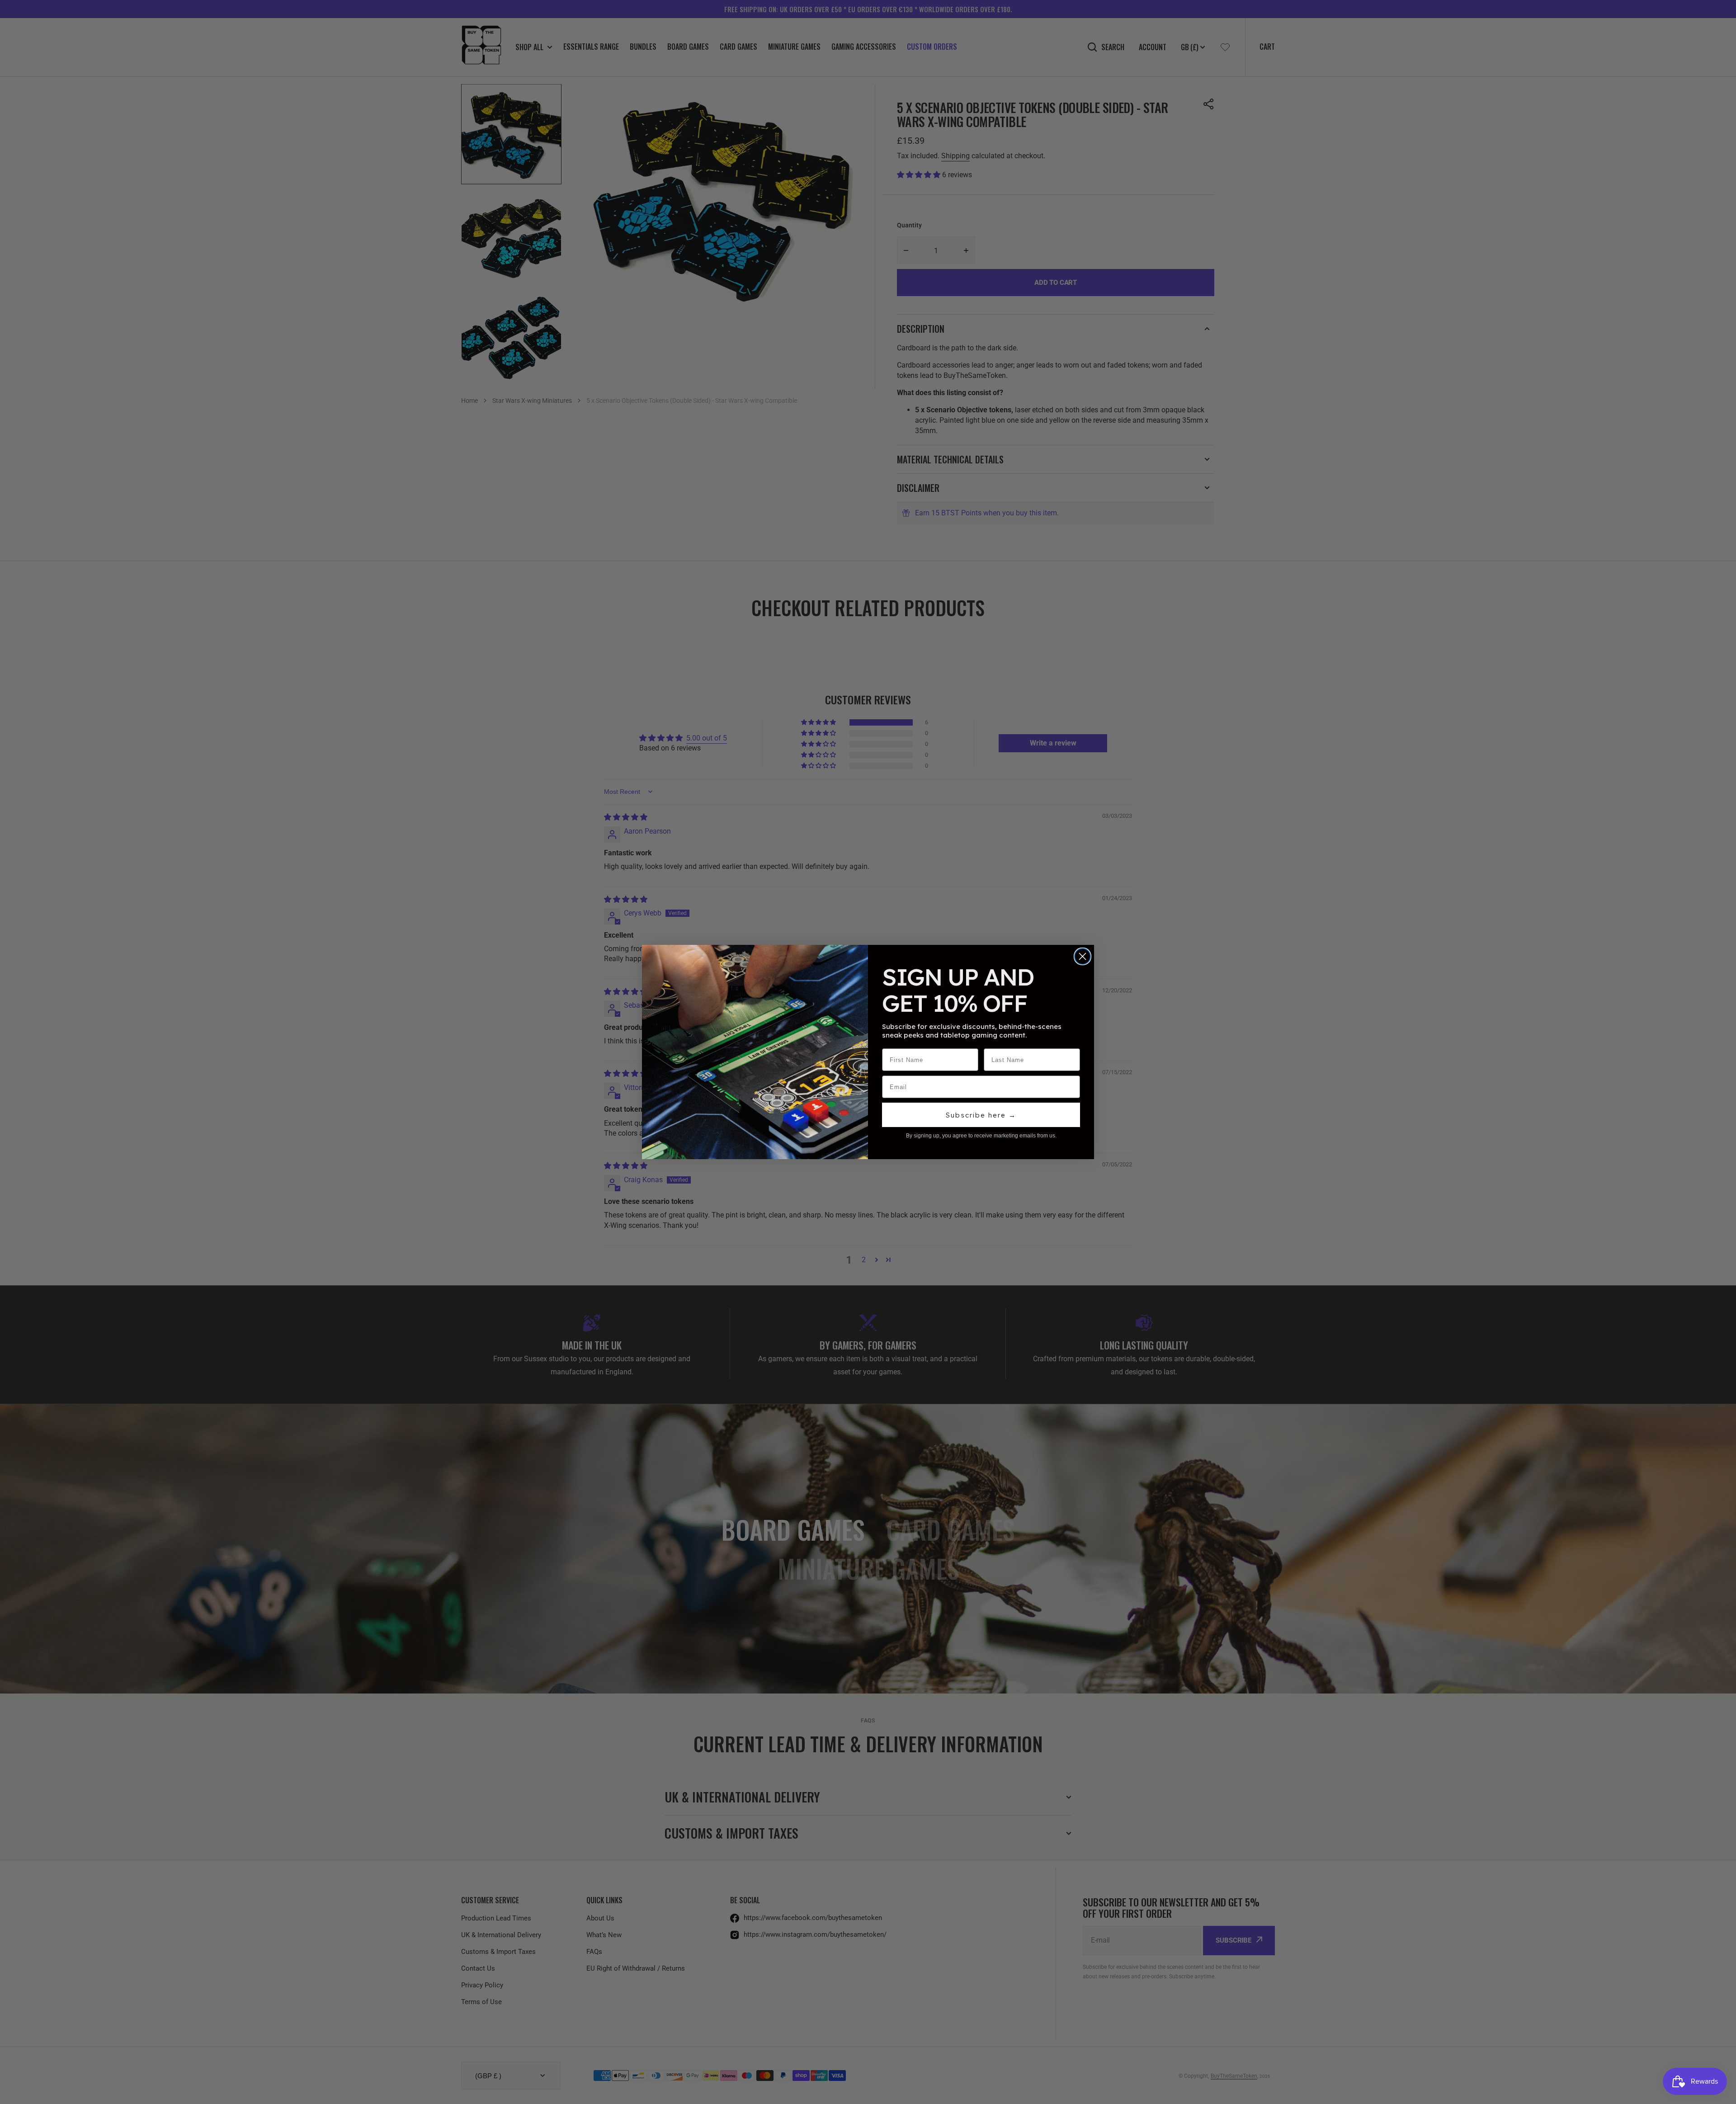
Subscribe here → (981, 1115)
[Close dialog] (1083, 956)
